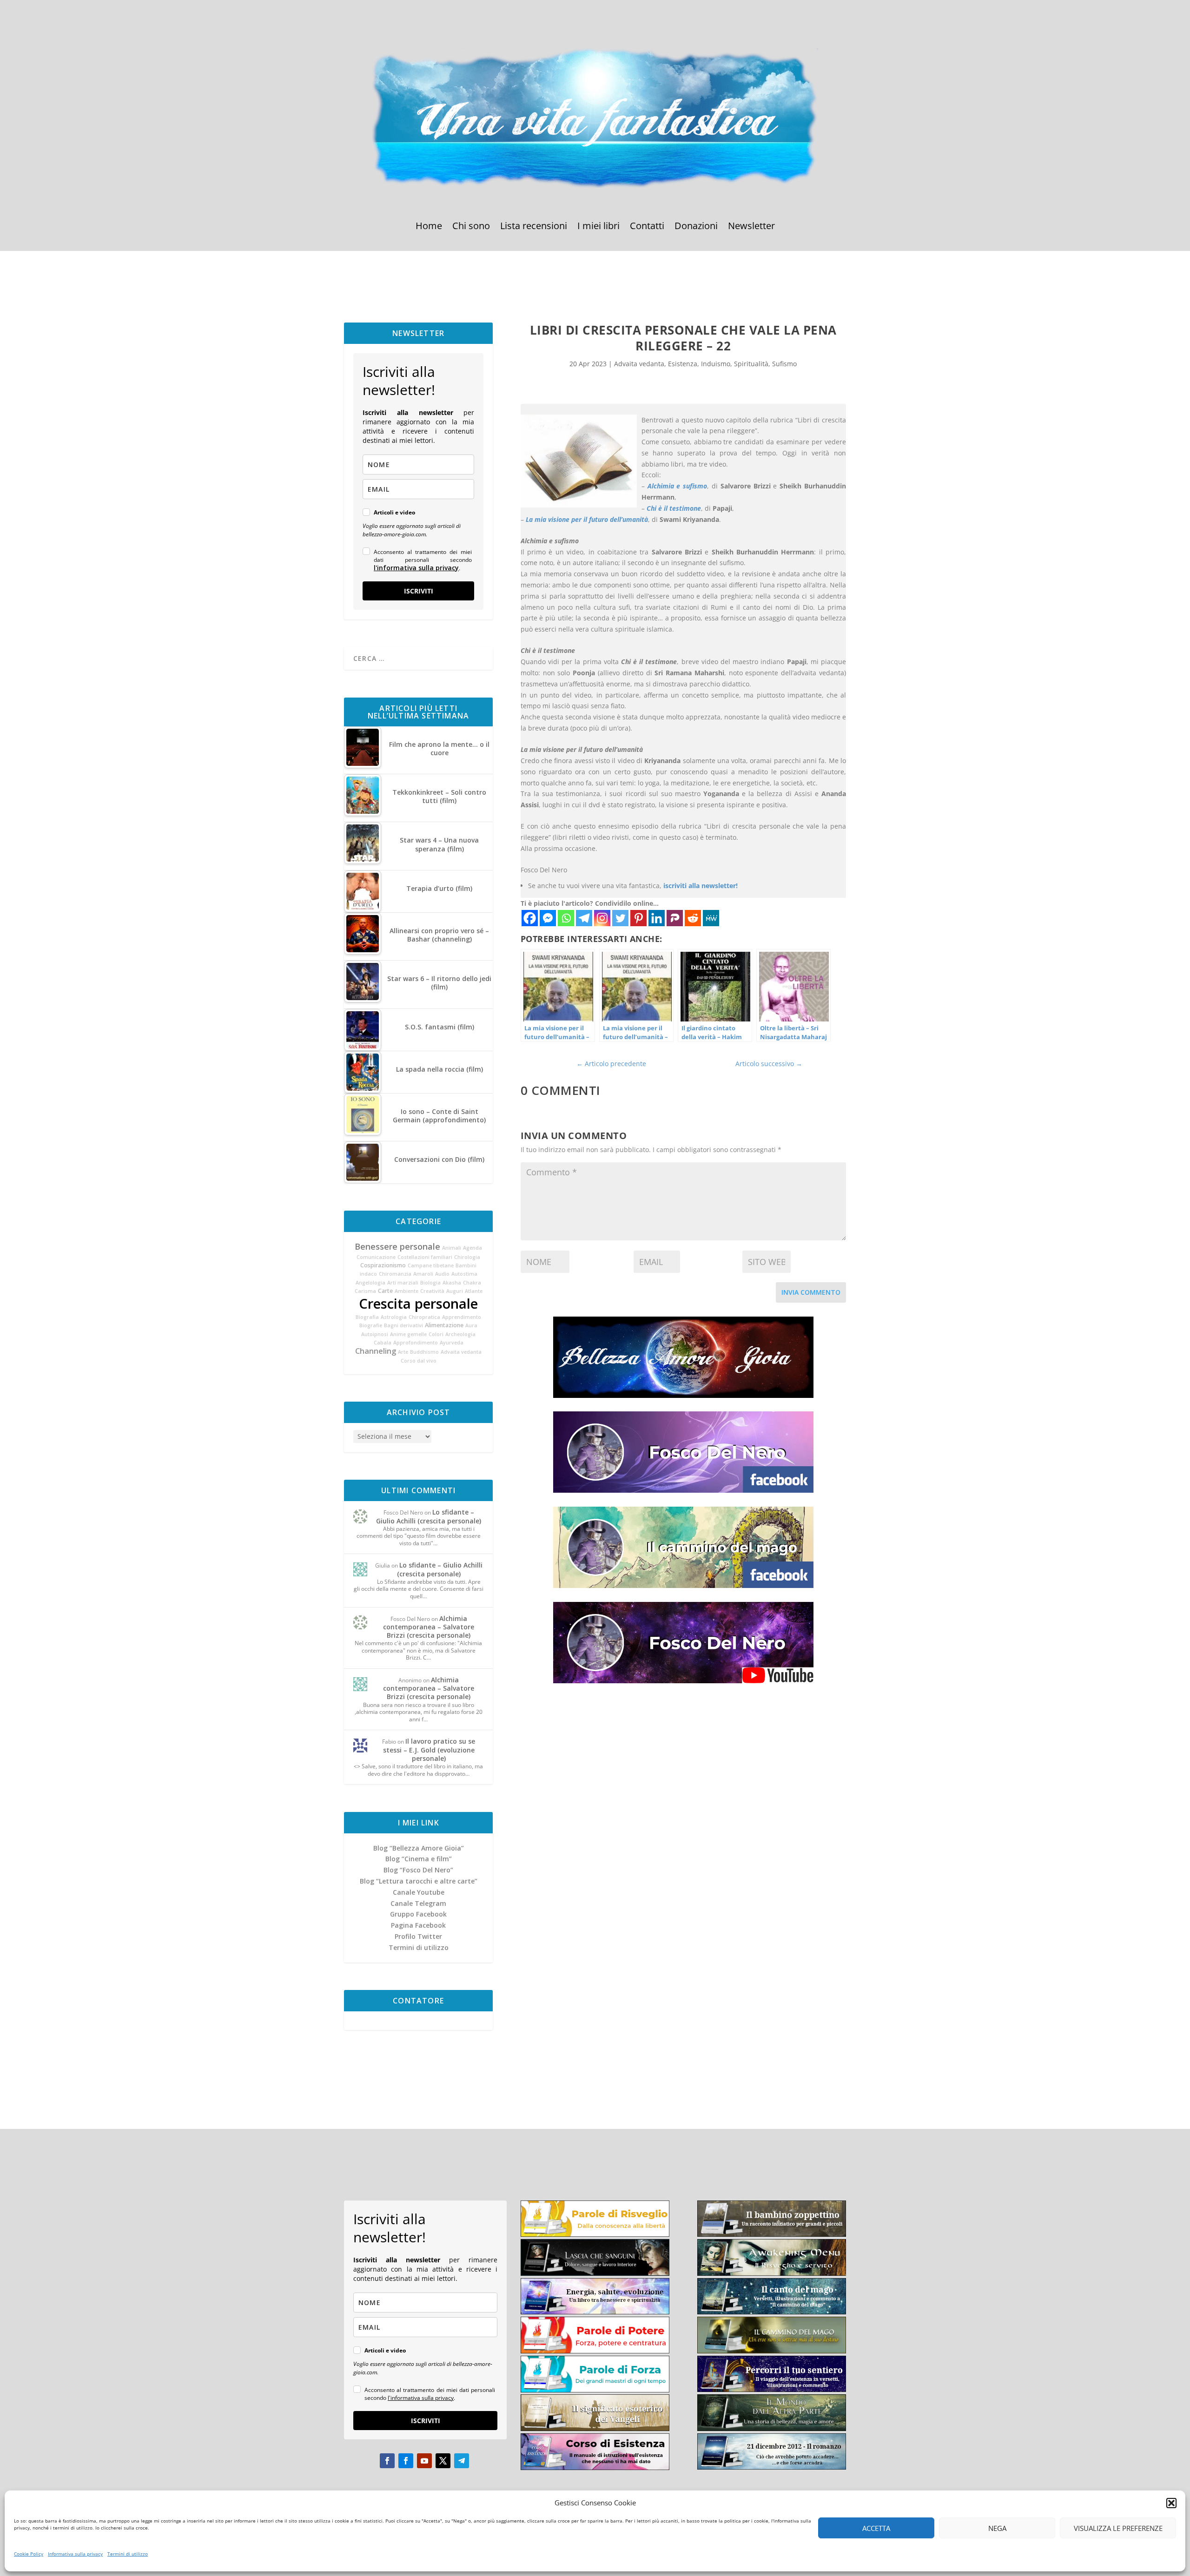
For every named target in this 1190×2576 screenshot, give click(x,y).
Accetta (876, 2528)
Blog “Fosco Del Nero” (418, 1870)
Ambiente (407, 1291)
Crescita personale (418, 1304)
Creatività (432, 1291)
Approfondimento (416, 1343)
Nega (997, 2528)
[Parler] (675, 918)
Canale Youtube (419, 1892)
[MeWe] (711, 918)
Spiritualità (751, 364)
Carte (385, 1291)
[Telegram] (584, 918)
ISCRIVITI (419, 591)
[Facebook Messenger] (548, 918)
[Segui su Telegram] (462, 2461)
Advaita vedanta (461, 1352)
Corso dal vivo (419, 1361)
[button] (1171, 2503)
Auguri (455, 1291)
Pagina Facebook (418, 1925)
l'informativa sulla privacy (416, 568)
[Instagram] (602, 918)
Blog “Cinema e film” (419, 1859)
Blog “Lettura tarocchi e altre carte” (419, 1881)
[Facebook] (530, 918)
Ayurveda (452, 1343)
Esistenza (683, 364)
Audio (442, 1274)
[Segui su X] (443, 2461)
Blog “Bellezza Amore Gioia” (419, 1848)
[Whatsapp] (566, 918)
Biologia (430, 1283)
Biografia (367, 1317)
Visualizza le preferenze (1118, 2528)
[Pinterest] (638, 918)
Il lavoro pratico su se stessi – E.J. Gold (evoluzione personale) (429, 1749)
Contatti (647, 227)
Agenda (473, 1248)
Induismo (716, 364)
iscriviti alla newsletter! (701, 886)
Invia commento (811, 1292)
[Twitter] (620, 918)
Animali (452, 1248)
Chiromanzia (395, 1274)
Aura (471, 1325)
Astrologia (394, 1317)
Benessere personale (397, 1246)
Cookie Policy (29, 2554)
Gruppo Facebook (418, 1914)
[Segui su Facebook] (387, 2461)
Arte (403, 1352)
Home (429, 227)
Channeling (376, 1351)
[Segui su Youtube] (424, 2461)
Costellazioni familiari (425, 1257)
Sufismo (784, 364)
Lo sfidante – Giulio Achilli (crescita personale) (429, 1516)
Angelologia (370, 1283)
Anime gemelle (408, 1334)
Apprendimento (462, 1317)
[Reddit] (693, 918)
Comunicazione (376, 1257)
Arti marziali (403, 1283)
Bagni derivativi (403, 1325)
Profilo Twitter (418, 1936)
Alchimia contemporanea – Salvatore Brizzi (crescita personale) (429, 1627)
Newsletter (751, 227)
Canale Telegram (418, 1903)
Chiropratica (424, 1317)
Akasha (452, 1283)
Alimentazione (444, 1325)
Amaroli (423, 1274)
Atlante (474, 1291)
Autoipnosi (375, 1334)
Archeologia (460, 1334)
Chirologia (467, 1257)
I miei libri (598, 227)
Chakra (472, 1283)
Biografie (371, 1325)
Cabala (383, 1343)
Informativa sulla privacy (75, 2554)
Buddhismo (424, 1352)
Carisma (365, 1291)
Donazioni (696, 227)
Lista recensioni (534, 227)
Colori (436, 1334)
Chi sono (471, 227)
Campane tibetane (431, 1265)
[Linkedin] (657, 918)
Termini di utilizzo (128, 2554)
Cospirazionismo (383, 1265)
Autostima (464, 1274)
